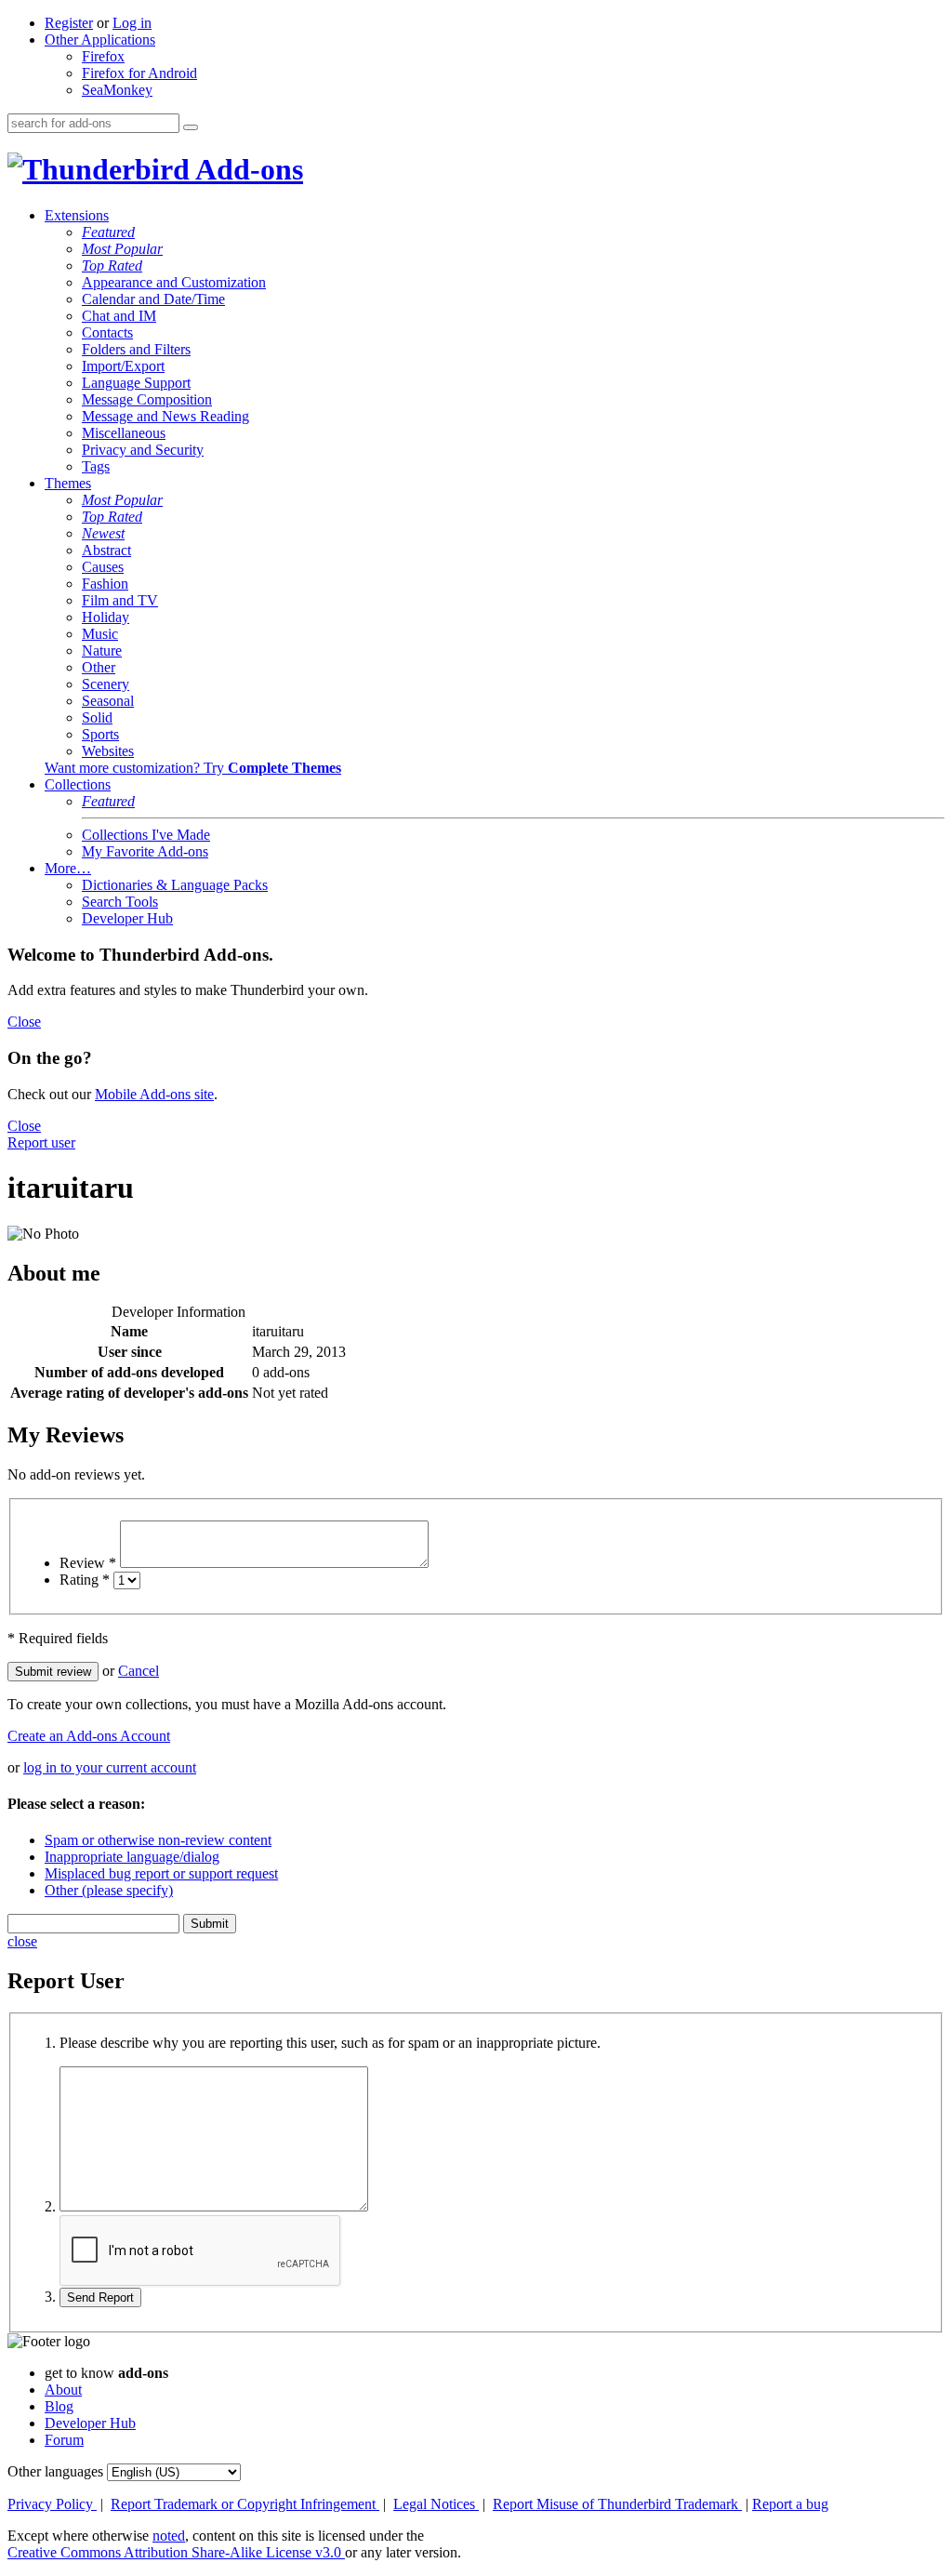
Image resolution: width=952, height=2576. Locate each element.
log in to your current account (110, 1767)
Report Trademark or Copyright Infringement (245, 2504)
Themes (68, 483)
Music (100, 634)
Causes (103, 567)
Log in (132, 23)
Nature (102, 651)
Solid (97, 717)
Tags (96, 466)
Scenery (106, 684)
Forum (64, 2440)
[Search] (191, 127)
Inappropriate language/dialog (132, 1857)
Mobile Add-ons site (154, 1094)
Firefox (103, 56)
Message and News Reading (165, 416)
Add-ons (246, 169)
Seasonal (108, 701)
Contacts (107, 332)
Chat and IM (119, 316)
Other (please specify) (109, 1890)
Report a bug (790, 2504)
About (63, 2390)
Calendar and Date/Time (153, 299)
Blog (59, 2406)
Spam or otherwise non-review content (158, 1840)
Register (69, 23)
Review (88, 1563)
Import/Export (123, 366)
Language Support (136, 383)
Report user (41, 1142)
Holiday (106, 617)
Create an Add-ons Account (89, 1736)
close (22, 1941)
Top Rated (112, 266)
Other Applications (100, 40)
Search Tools (120, 902)
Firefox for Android (139, 73)
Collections (78, 784)
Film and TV (120, 600)
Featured (108, 232)
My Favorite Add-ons (145, 851)
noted (169, 2536)
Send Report (100, 2297)
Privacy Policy (52, 2504)
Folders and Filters (136, 349)
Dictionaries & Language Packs (175, 885)
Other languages (55, 2471)
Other (99, 667)
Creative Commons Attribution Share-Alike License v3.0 (176, 2552)
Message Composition (147, 399)
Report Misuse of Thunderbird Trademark (617, 2504)
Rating (85, 1580)
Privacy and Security (143, 450)
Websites (108, 751)
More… (68, 868)
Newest (103, 533)
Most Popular (122, 249)
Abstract (106, 550)
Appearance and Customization (174, 282)
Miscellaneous (124, 433)
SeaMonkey (117, 90)
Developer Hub (127, 918)
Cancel (139, 1671)
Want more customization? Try (193, 768)
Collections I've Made (146, 835)
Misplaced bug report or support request (161, 1873)
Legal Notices (436, 2504)
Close (24, 1022)
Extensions (77, 215)
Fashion (105, 584)
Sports (100, 734)
